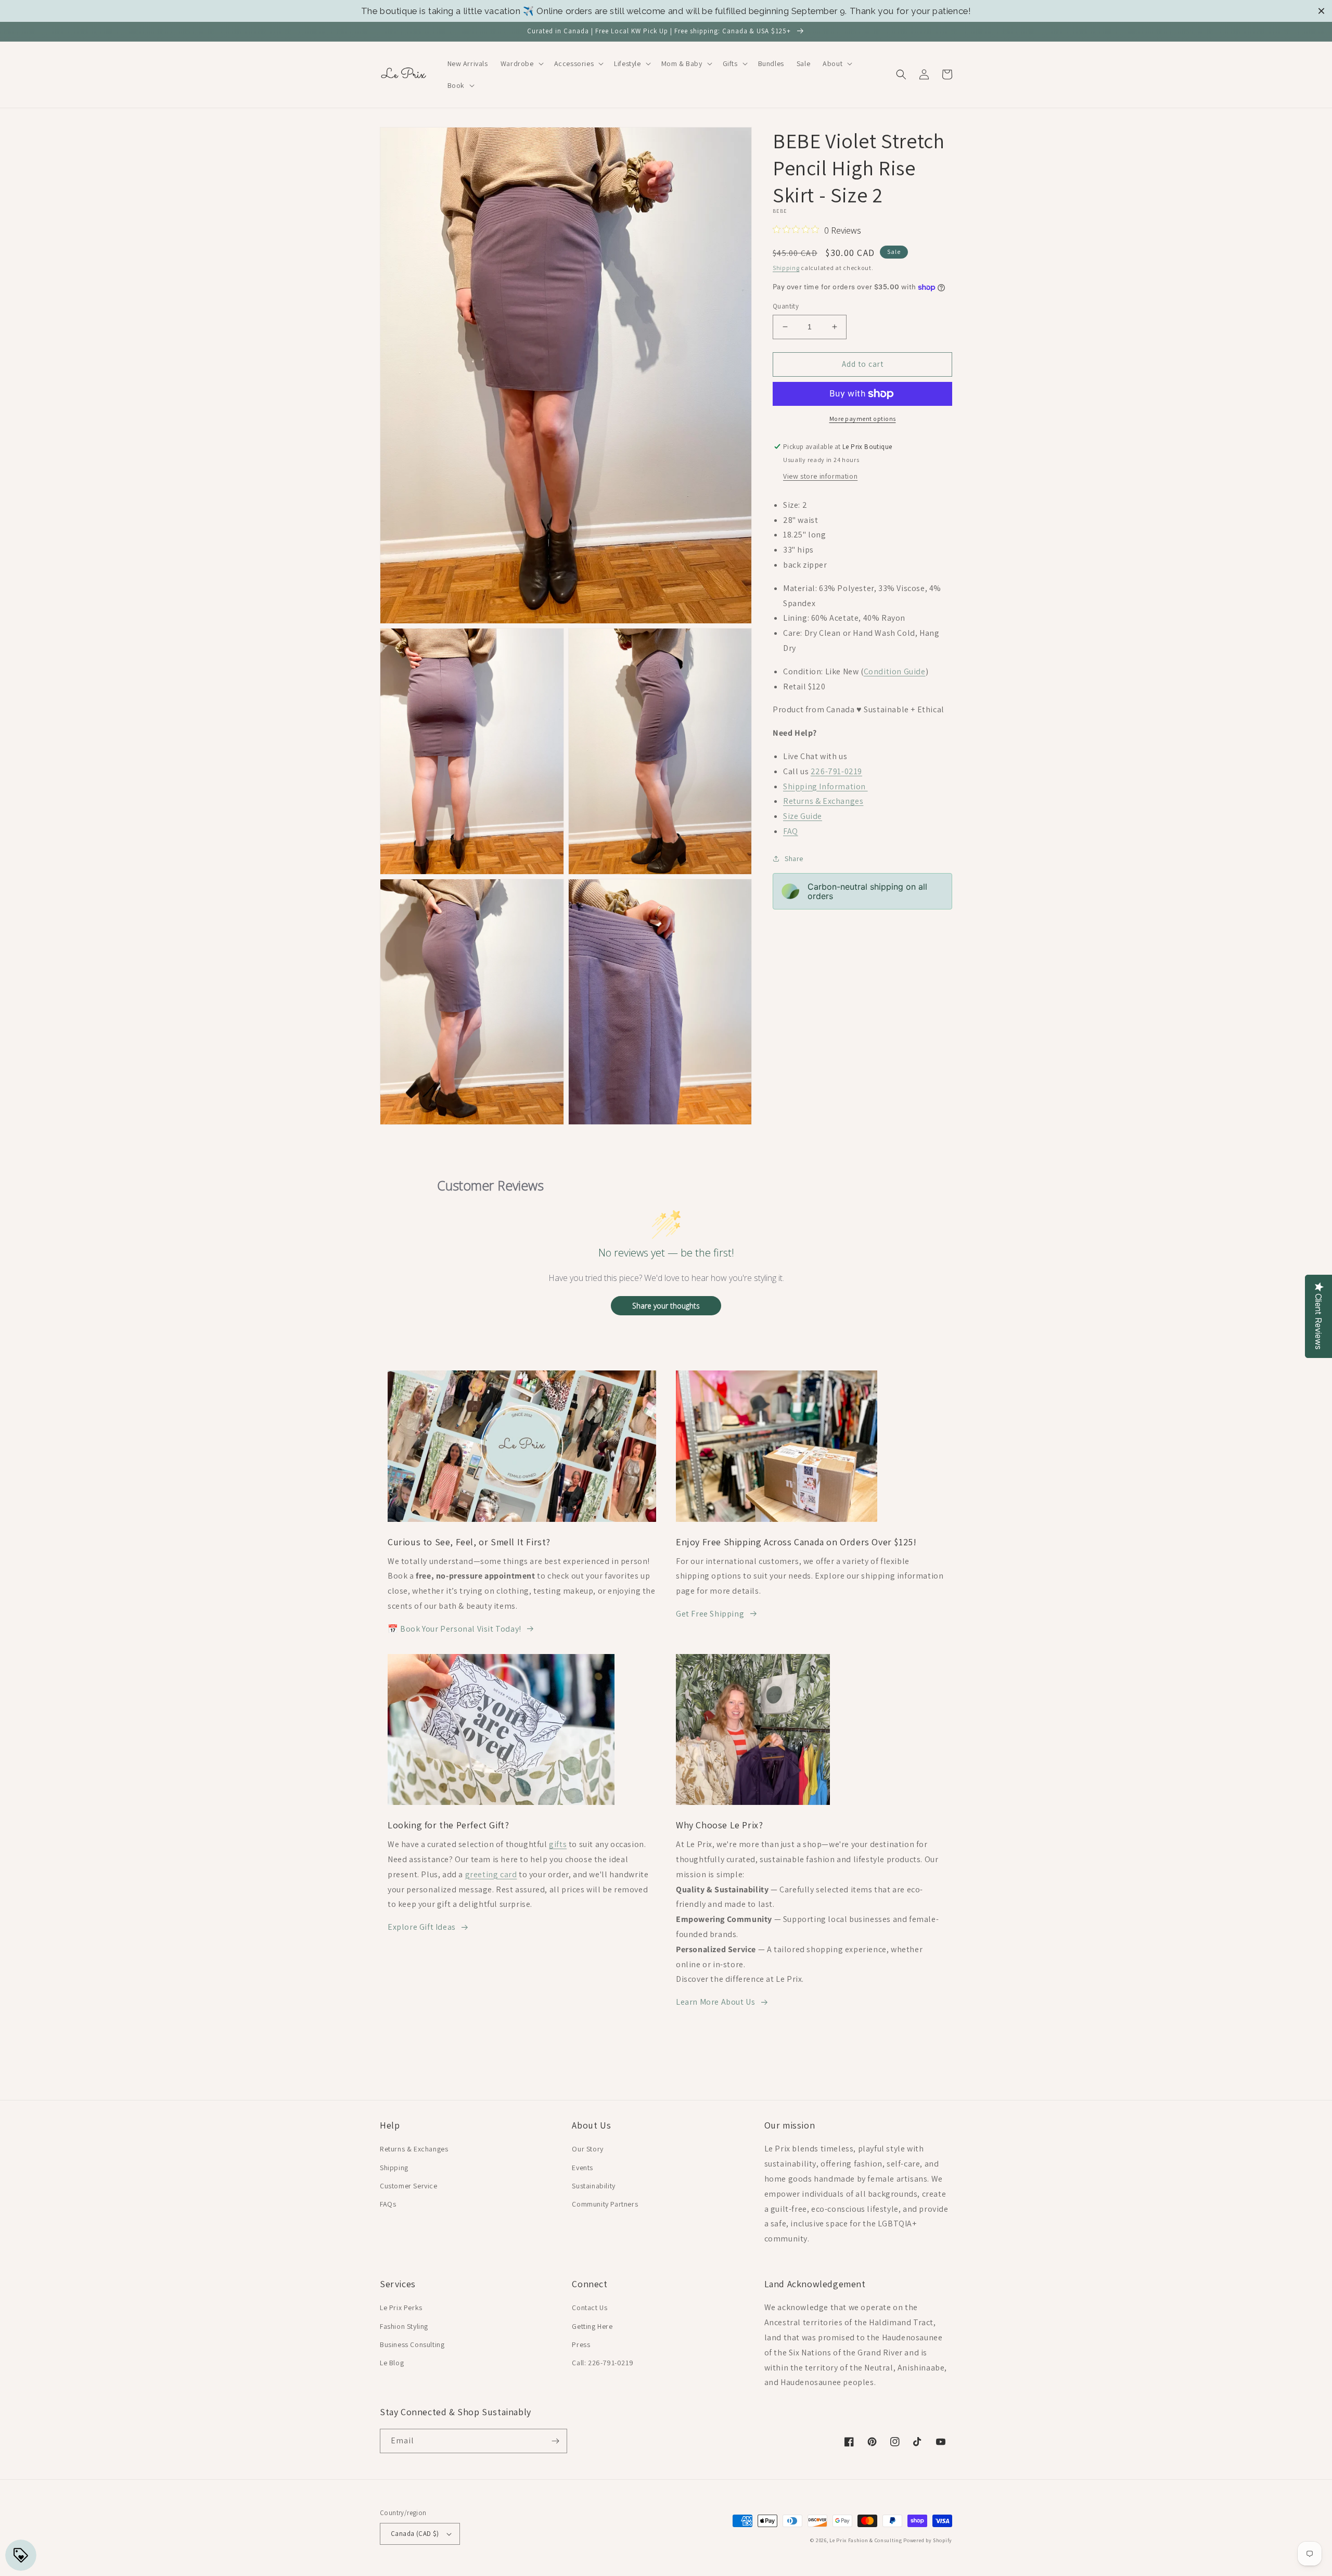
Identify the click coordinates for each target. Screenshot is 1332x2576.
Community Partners (605, 2204)
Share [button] (794, 858)
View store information (820, 476)
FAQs (388, 2204)
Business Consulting (412, 2344)
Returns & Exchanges (823, 801)
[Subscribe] (555, 2441)
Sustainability (593, 2186)
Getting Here (592, 2326)
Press (581, 2344)
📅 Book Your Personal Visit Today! (454, 1629)
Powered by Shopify (928, 2540)
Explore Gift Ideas (422, 1927)
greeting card (491, 1874)
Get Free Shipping (710, 1614)
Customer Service (409, 2186)
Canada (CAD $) (415, 2534)
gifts (558, 1844)
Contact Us (590, 2308)
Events (582, 2168)
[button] (521, 63)
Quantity (786, 306)
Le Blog (392, 2363)
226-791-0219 (836, 771)
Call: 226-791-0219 (603, 2363)
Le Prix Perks (401, 2308)
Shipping (786, 268)
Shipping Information (825, 786)
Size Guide (803, 816)
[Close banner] (1321, 11)
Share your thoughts (666, 1306)
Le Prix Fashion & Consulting (866, 2540)
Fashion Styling (404, 2326)
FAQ (791, 831)
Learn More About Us (715, 2002)
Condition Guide (895, 671)
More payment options (863, 419)
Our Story (587, 2149)
